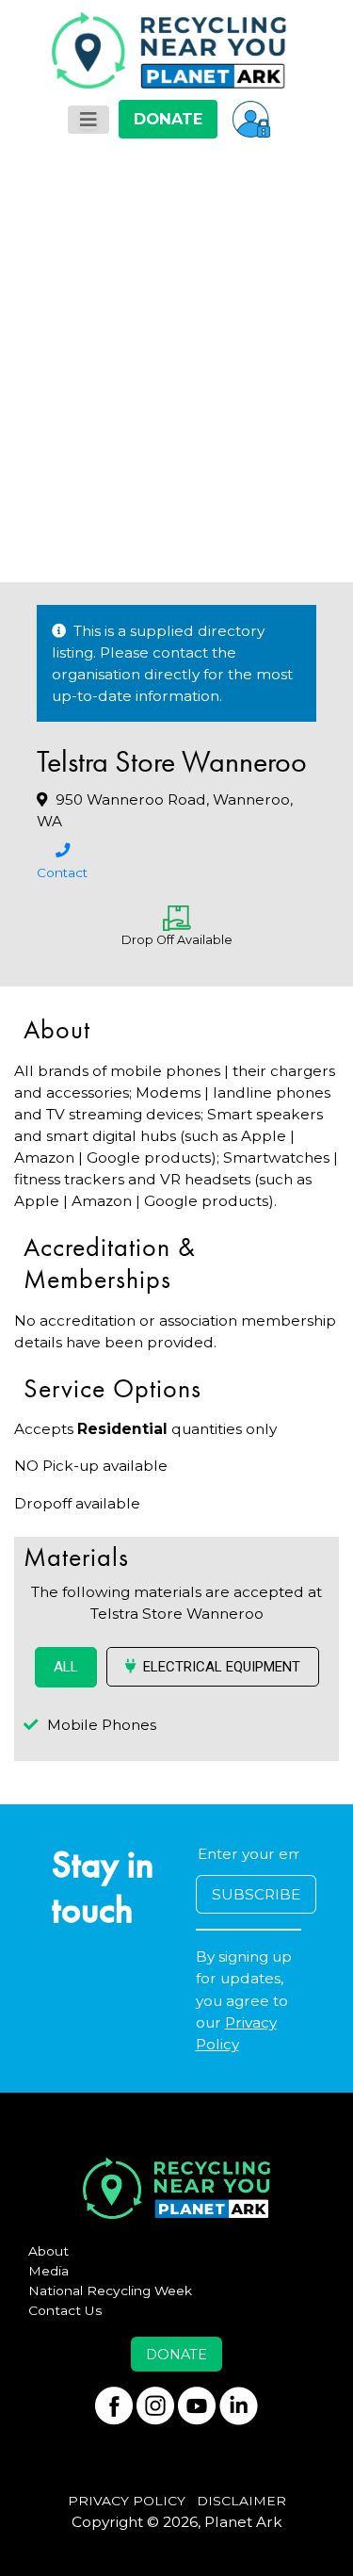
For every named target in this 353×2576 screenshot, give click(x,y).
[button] (251, 119)
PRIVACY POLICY (127, 2501)
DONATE (168, 119)
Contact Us (65, 2310)
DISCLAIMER (241, 2501)
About (48, 2251)
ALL (66, 1667)
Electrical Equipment (222, 1667)
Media (48, 2271)
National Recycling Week (110, 2291)
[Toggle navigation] (88, 120)
